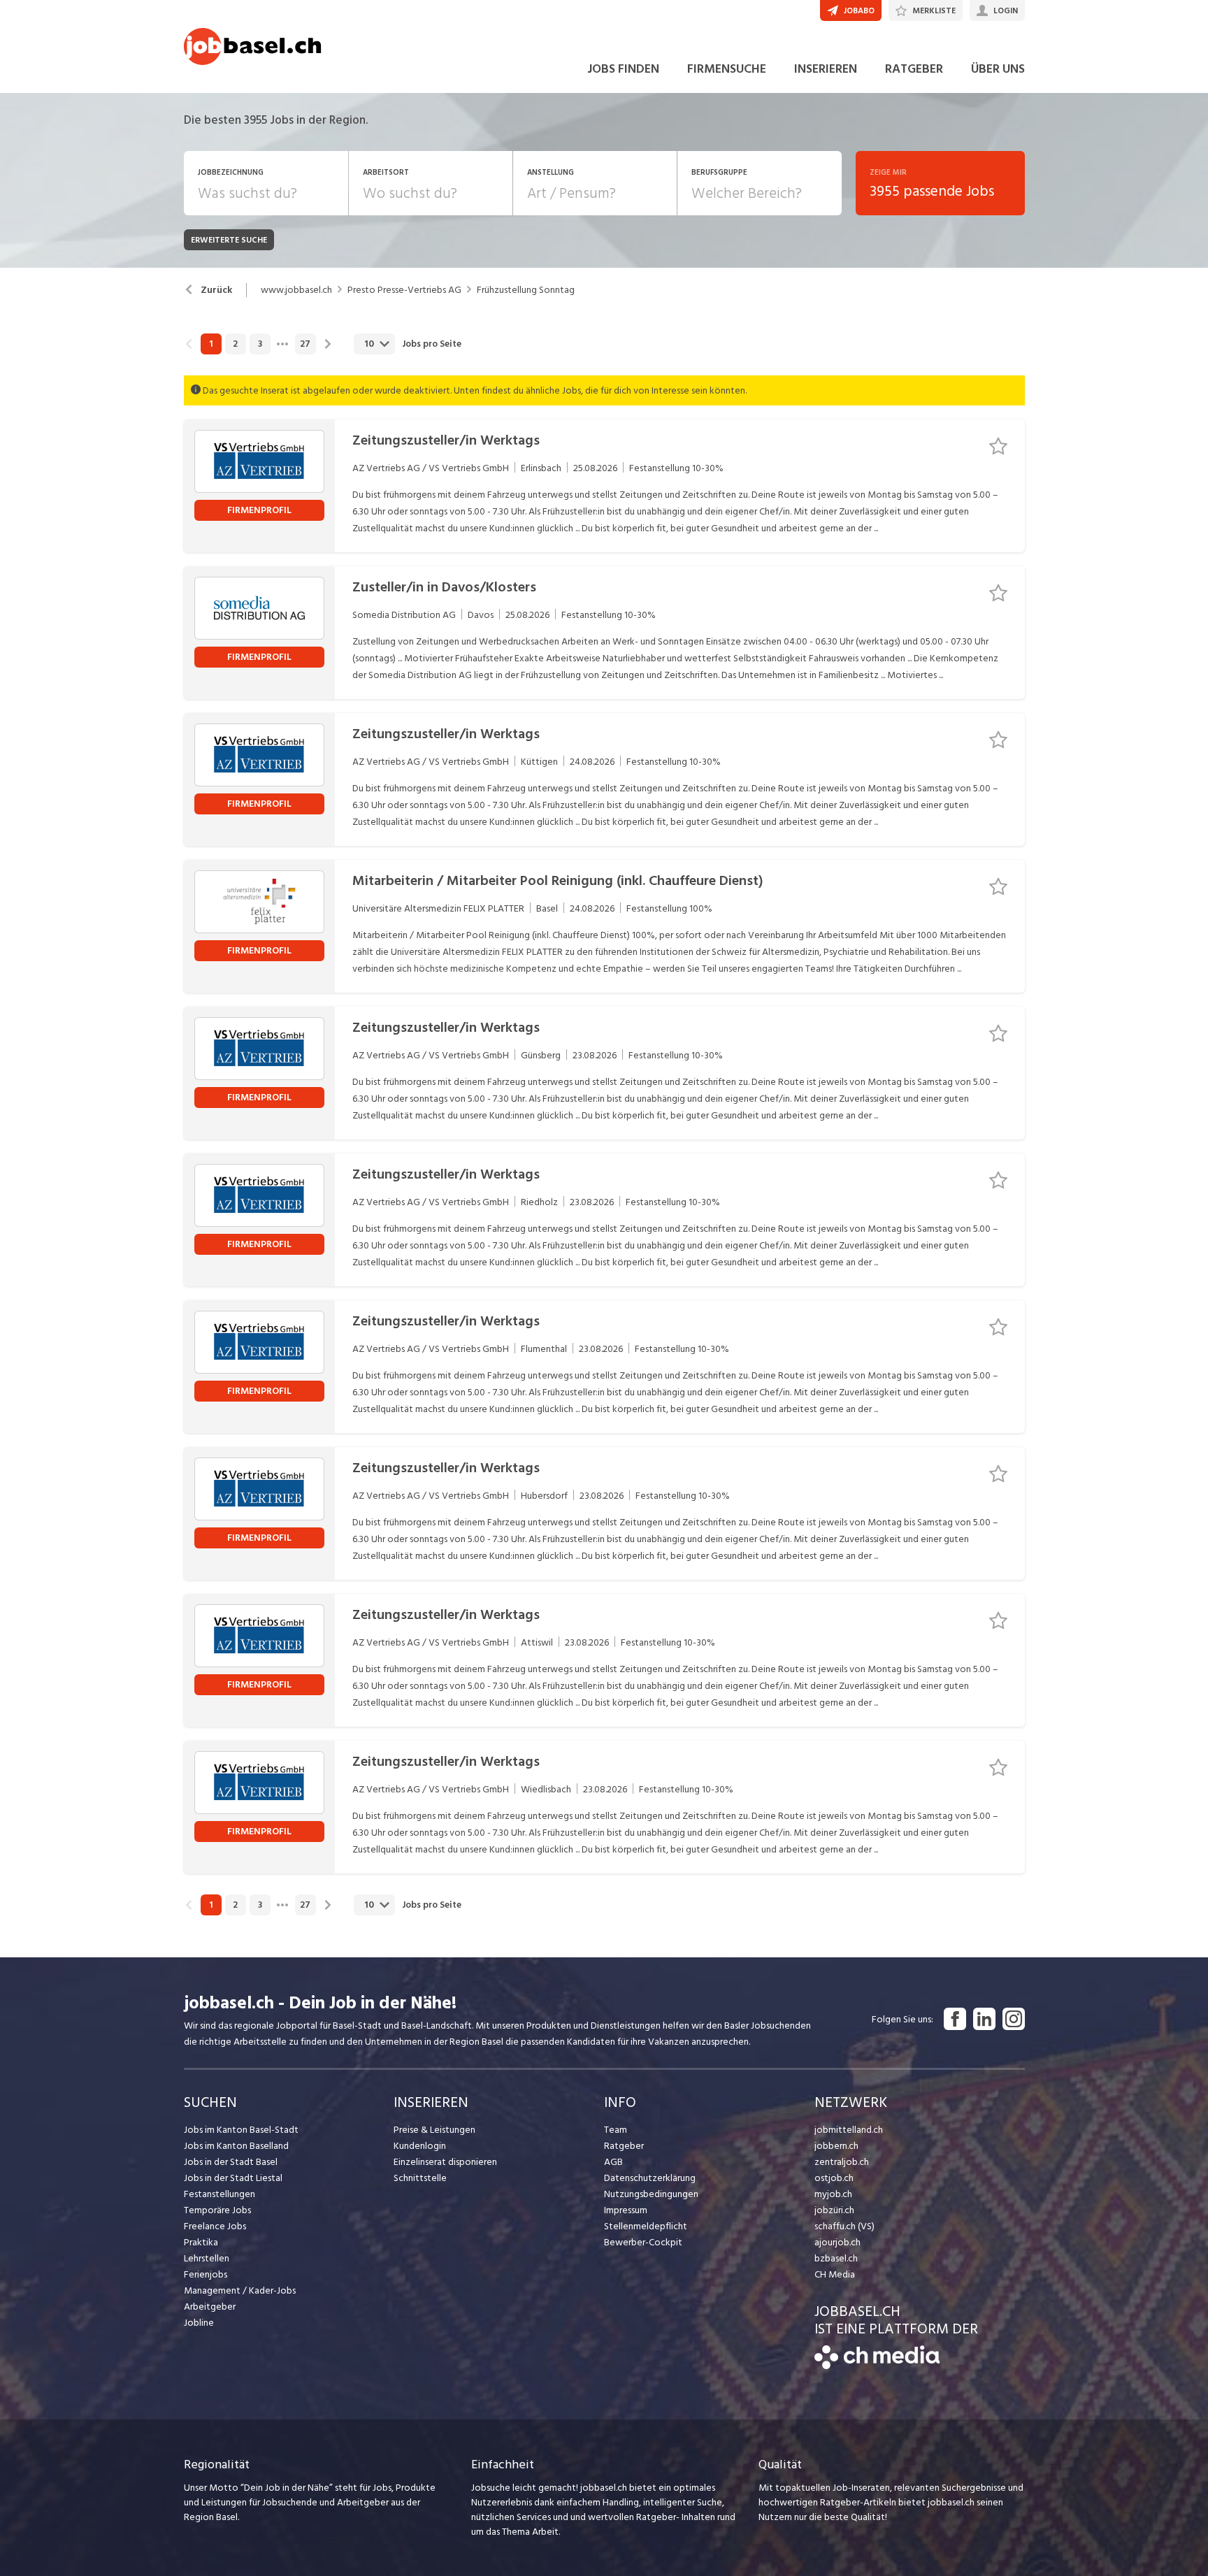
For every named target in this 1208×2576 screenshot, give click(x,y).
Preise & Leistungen (434, 2130)
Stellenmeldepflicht (646, 2226)
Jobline (199, 2323)
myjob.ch (833, 2194)
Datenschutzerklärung (650, 2178)
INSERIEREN (826, 69)
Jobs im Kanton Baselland (236, 2146)
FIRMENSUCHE (727, 69)
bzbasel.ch (836, 2258)
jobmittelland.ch (849, 2130)
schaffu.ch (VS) (844, 2226)
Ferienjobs (206, 2274)
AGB (613, 2162)
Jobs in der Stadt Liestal (233, 2178)
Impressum (626, 2210)
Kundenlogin (420, 2146)
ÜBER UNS (998, 69)
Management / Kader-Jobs (240, 2290)
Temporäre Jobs (217, 2210)
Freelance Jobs (215, 2226)
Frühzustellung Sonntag (526, 290)
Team (616, 2130)
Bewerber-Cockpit (643, 2242)
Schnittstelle (420, 2178)
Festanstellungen (220, 2194)
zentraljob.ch (842, 2162)
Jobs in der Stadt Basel (231, 2162)
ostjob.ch (834, 2178)
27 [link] (305, 344)
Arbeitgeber (210, 2307)
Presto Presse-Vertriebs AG (404, 290)
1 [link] (211, 344)
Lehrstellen (207, 2258)
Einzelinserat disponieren (445, 2162)
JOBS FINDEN (623, 69)
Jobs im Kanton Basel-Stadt (241, 2130)
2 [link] (235, 344)
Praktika (201, 2242)
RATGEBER (914, 69)
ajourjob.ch (837, 2242)
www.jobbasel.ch (296, 290)
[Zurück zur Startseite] (877, 2366)
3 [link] (260, 344)
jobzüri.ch (834, 2210)
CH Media (835, 2274)
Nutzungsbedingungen (651, 2194)
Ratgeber (624, 2146)
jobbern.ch (836, 2146)
